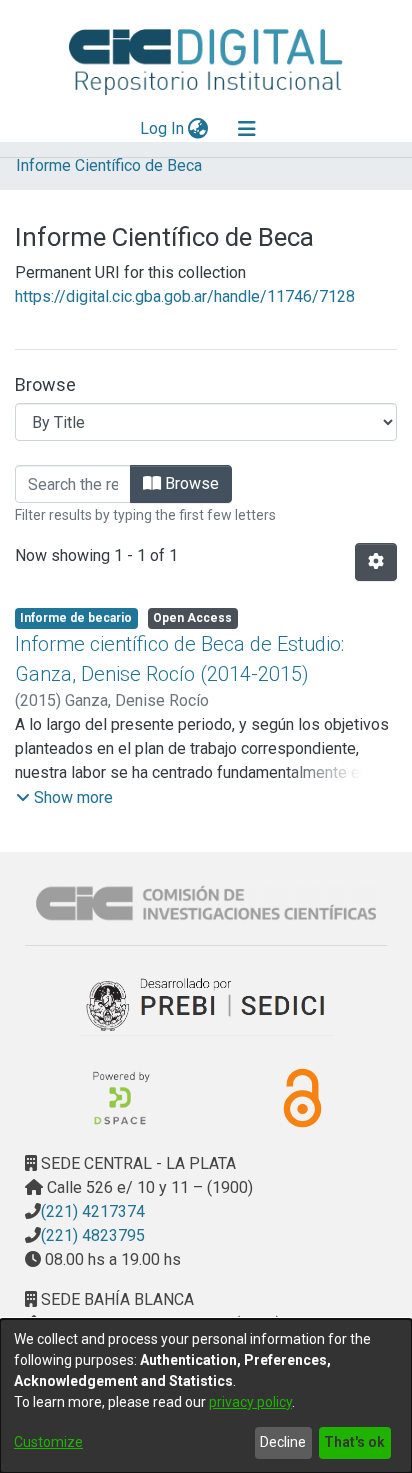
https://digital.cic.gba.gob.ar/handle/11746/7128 (185, 296)
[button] (64, 798)
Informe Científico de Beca (109, 165)
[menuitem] (198, 129)
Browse (190, 483)
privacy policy (250, 1402)
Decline (283, 1442)
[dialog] (206, 1396)
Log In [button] (163, 128)
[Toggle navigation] (247, 129)
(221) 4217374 (93, 1211)
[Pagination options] (376, 562)
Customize (48, 1442)
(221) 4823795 (93, 1235)
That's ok (354, 1442)
